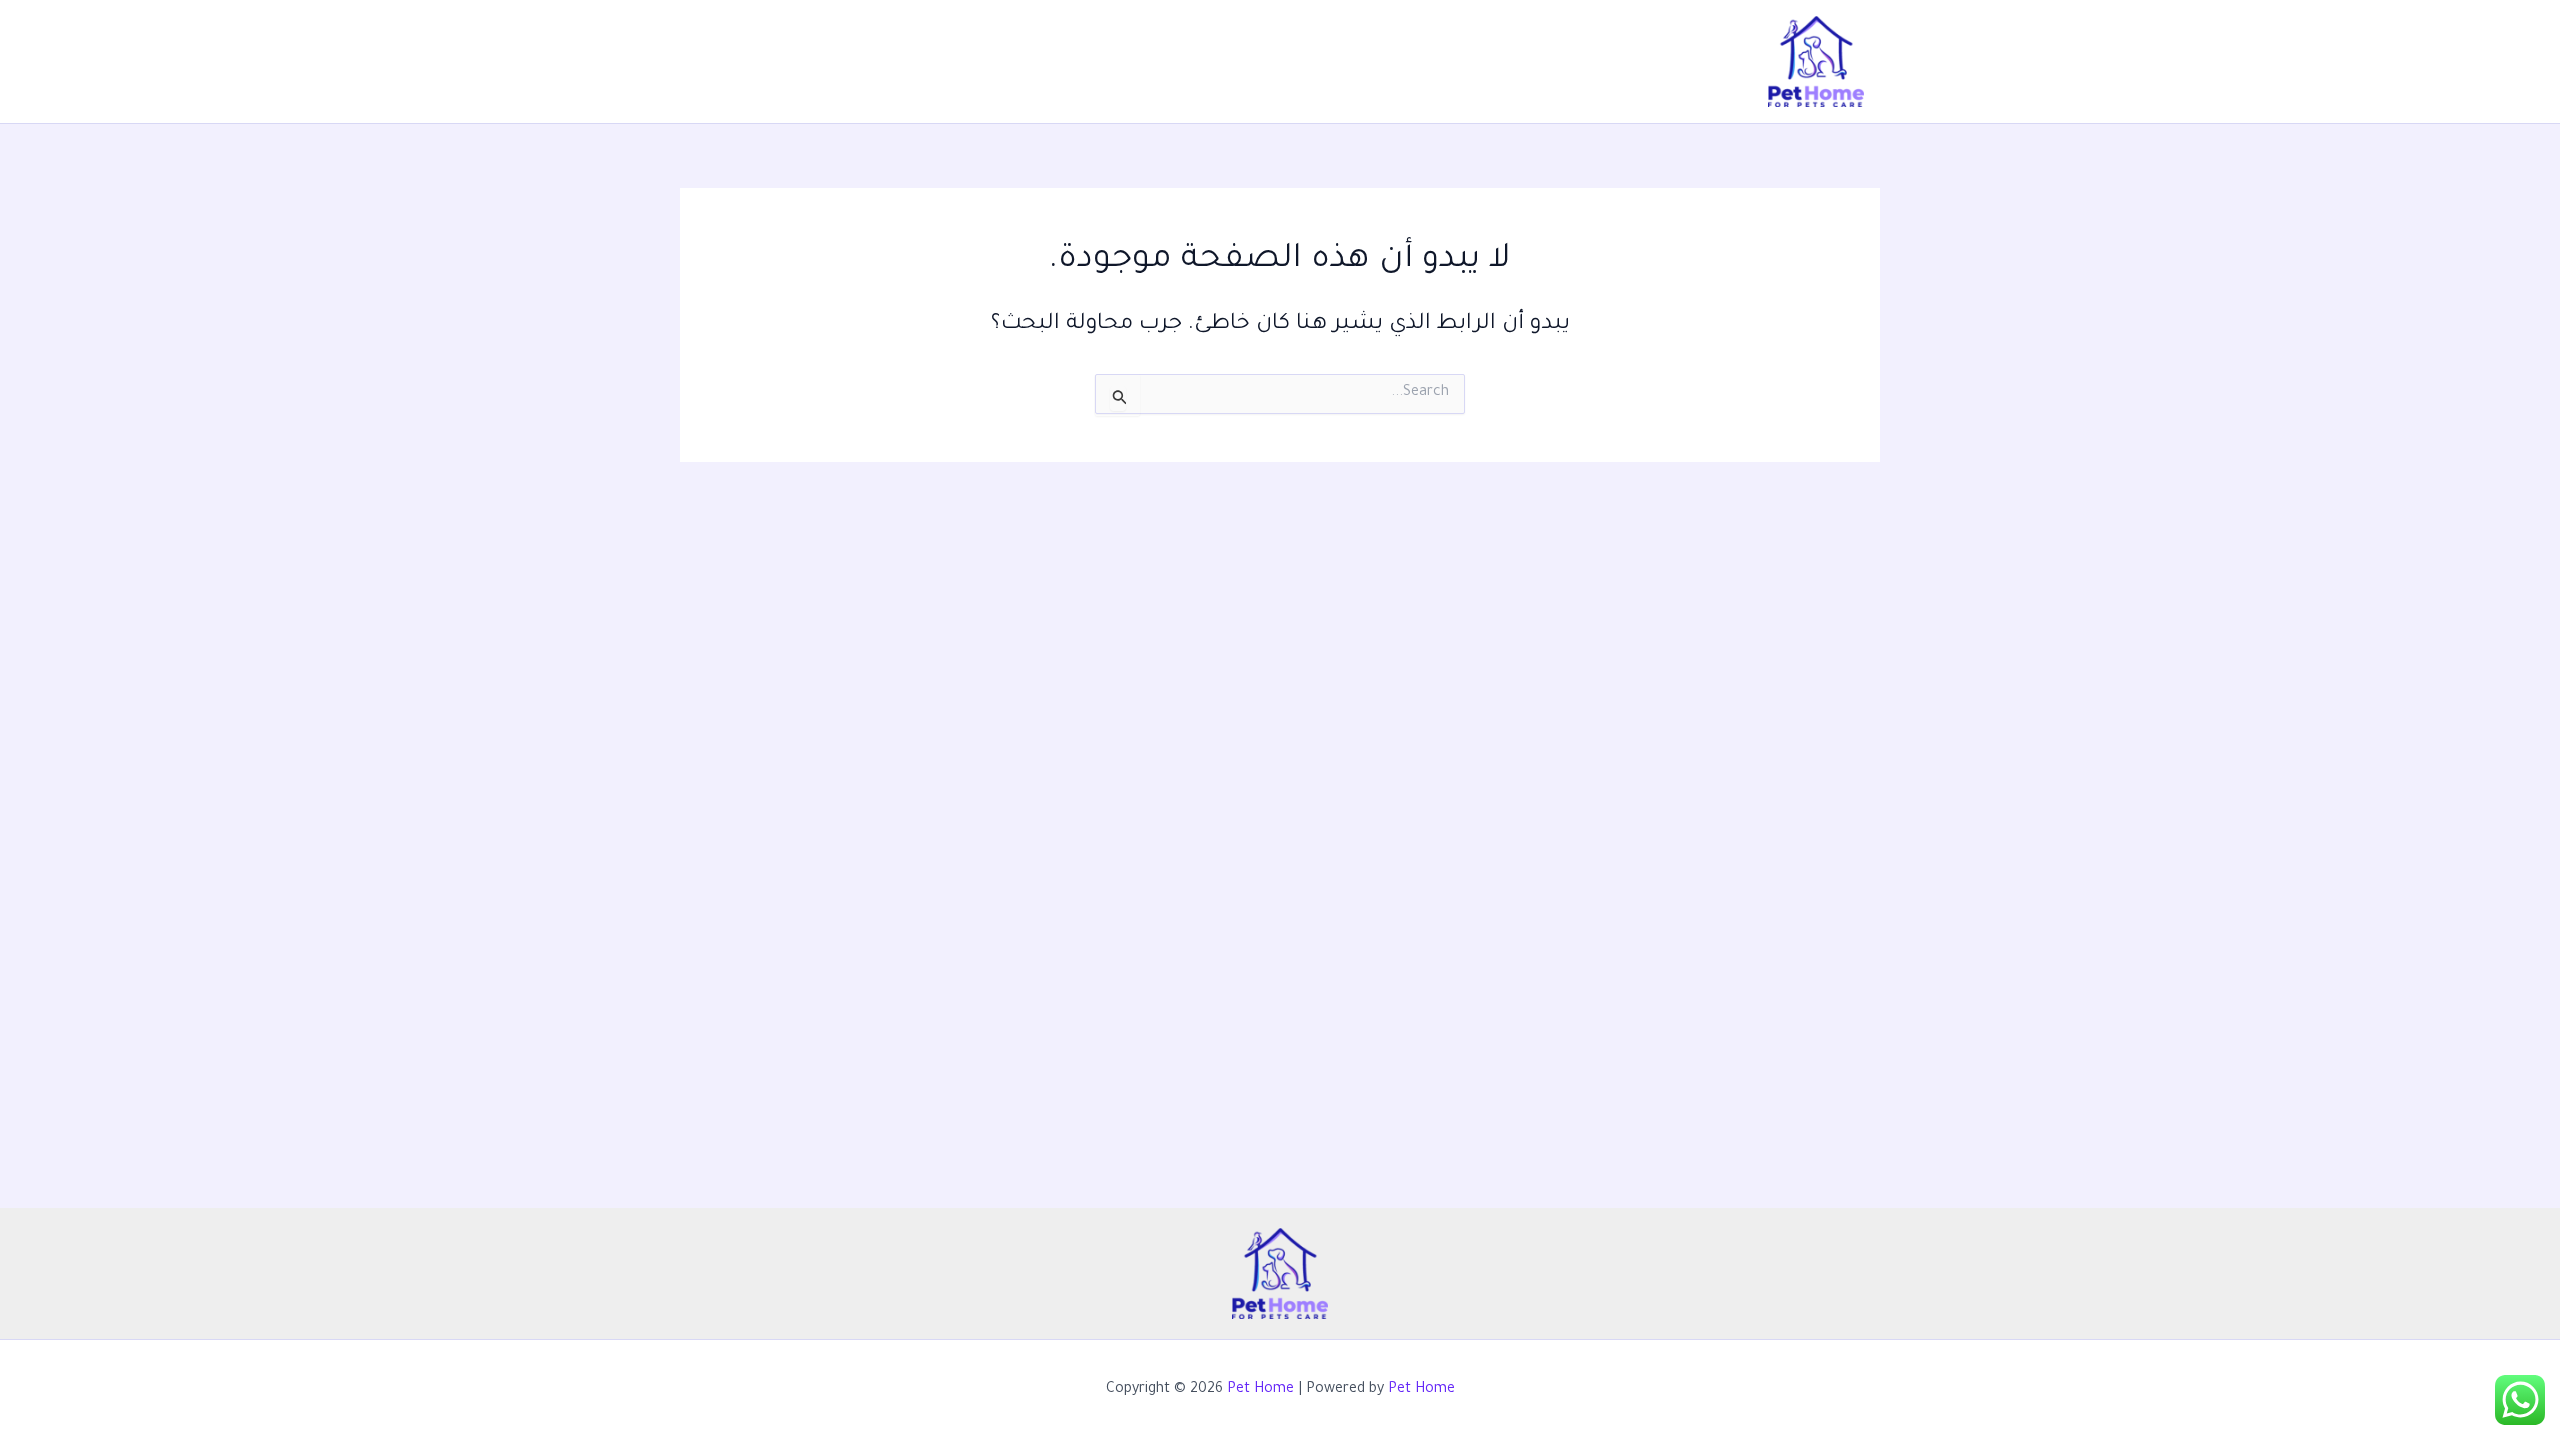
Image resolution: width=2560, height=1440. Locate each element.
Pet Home (1260, 1390)
